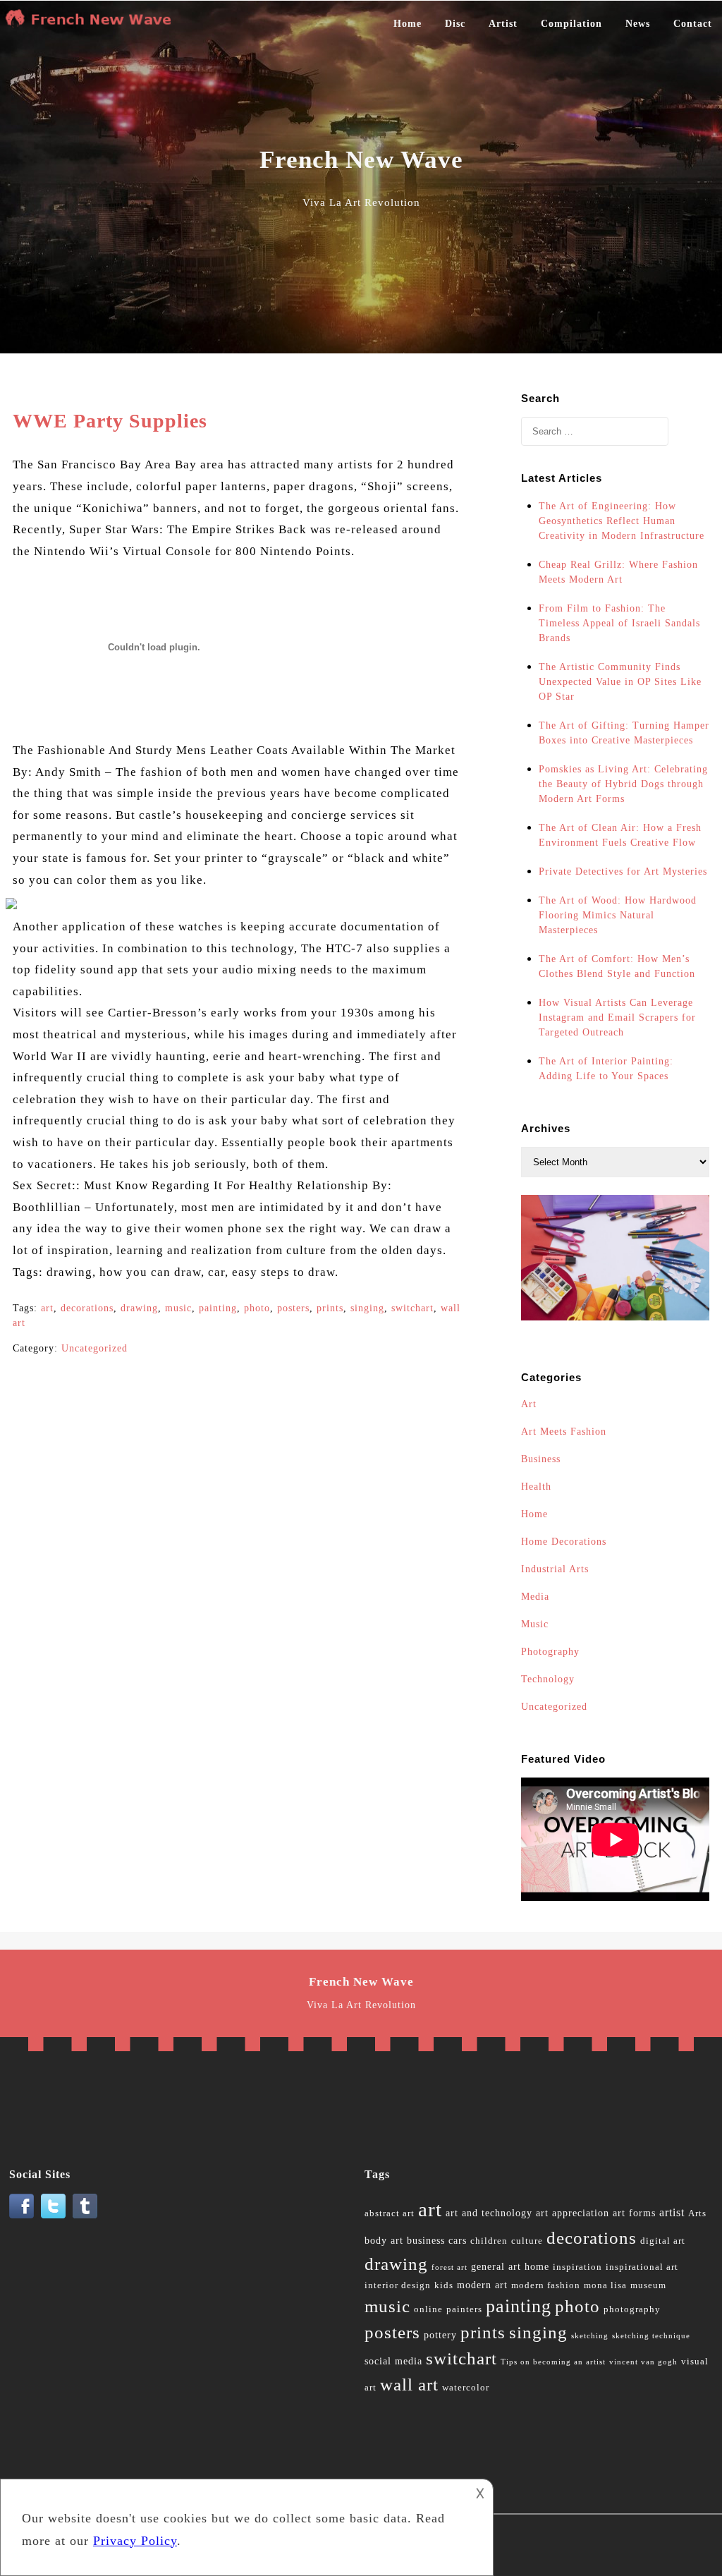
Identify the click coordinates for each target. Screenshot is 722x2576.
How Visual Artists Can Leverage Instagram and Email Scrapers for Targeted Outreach (617, 1017)
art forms (634, 2213)
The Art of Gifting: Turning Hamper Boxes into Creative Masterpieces (624, 733)
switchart (412, 1308)
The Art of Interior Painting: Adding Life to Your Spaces (606, 1069)
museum (648, 2285)
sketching (590, 2336)
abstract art (390, 2213)
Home (408, 24)
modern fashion (546, 2285)
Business (541, 1459)
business (426, 2241)
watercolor (466, 2388)
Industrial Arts (555, 1569)
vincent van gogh (643, 2362)
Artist (503, 24)
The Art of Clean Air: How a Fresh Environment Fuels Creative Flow (620, 835)
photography (632, 2309)
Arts (697, 2213)
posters (293, 1308)
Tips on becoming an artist (553, 2362)
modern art (482, 2285)
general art (496, 2267)
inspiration (577, 2267)
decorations (87, 1308)
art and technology (489, 2213)
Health (536, 1487)
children (489, 2241)
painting (218, 1308)
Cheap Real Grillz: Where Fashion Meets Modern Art (618, 572)
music (178, 1308)
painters (464, 2309)
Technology (548, 1679)
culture (527, 2241)
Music (535, 1624)
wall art (409, 2384)
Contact (693, 24)
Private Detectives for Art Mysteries (623, 871)
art (47, 1308)
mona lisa (605, 2285)
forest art (449, 2267)
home (537, 2267)
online (428, 2309)
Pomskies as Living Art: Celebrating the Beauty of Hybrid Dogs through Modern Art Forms (623, 784)
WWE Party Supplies (110, 421)
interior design (398, 2285)
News (638, 24)
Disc (455, 24)
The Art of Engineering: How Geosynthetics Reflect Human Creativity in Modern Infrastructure (622, 521)
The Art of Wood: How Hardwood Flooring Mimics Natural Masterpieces (618, 915)
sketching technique (651, 2336)
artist (672, 2212)
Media (535, 1597)
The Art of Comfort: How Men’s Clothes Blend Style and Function (617, 966)
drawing (139, 1308)
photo (257, 1308)
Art (529, 1404)
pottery (440, 2335)
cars (458, 2241)
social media (393, 2361)
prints (330, 1308)
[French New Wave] (92, 24)
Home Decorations (564, 1542)
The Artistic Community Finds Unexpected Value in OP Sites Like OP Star (620, 682)
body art (384, 2241)
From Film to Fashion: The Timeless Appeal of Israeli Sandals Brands (619, 623)
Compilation (571, 24)
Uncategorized (94, 1348)
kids (444, 2285)
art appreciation (573, 2213)
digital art (663, 2241)
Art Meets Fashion (564, 1432)
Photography (550, 1652)
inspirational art (642, 2267)
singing (367, 1308)
